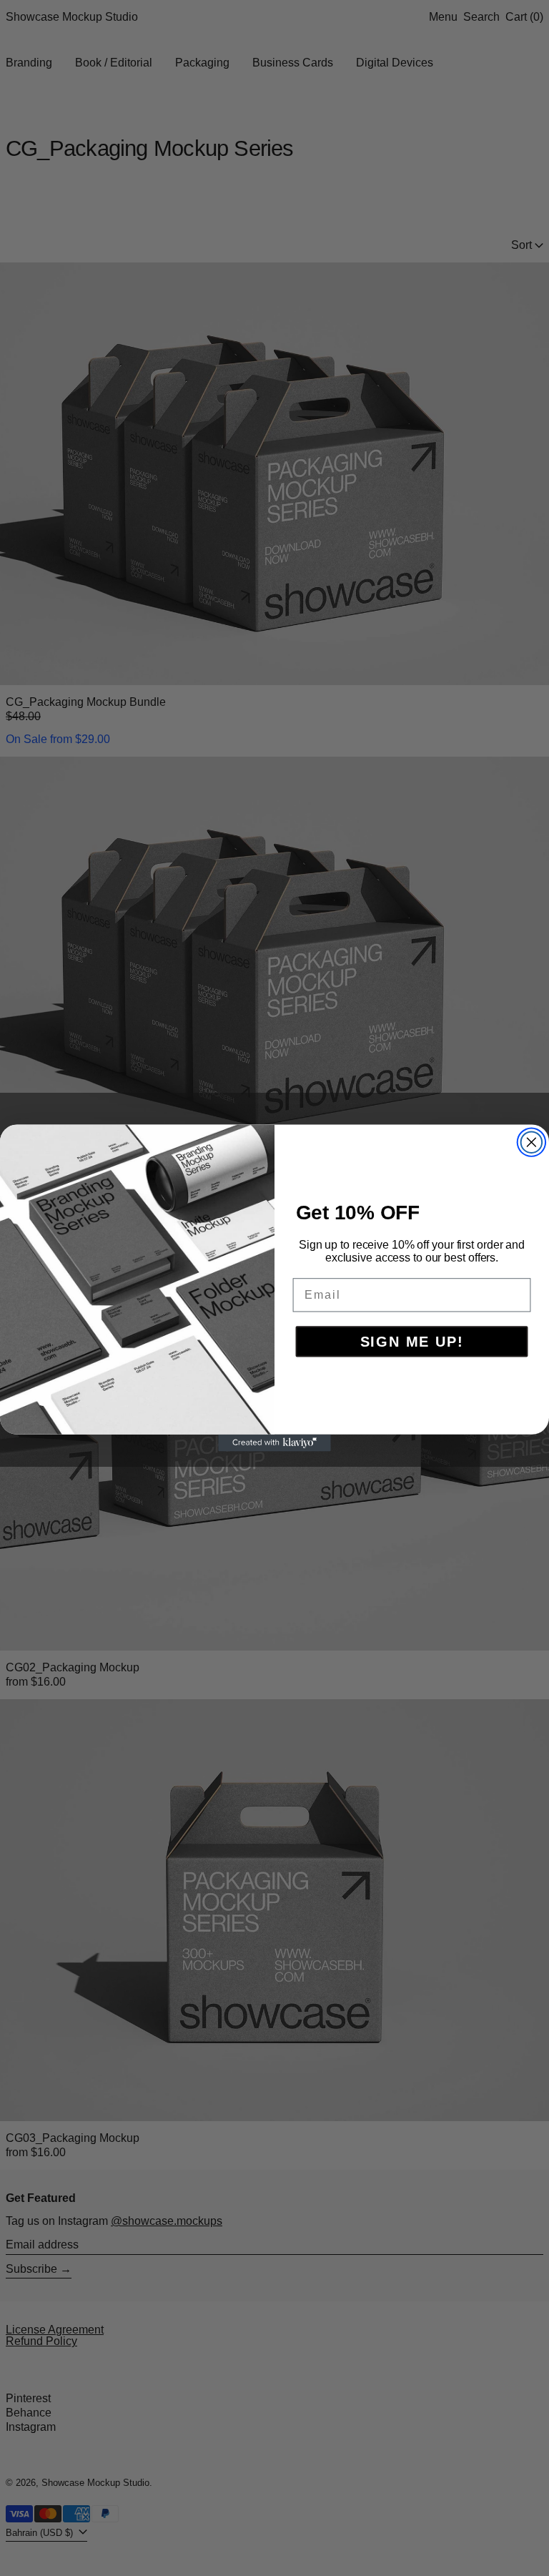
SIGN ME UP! (412, 1342)
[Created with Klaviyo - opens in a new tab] (274, 1443)
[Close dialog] (532, 1142)
